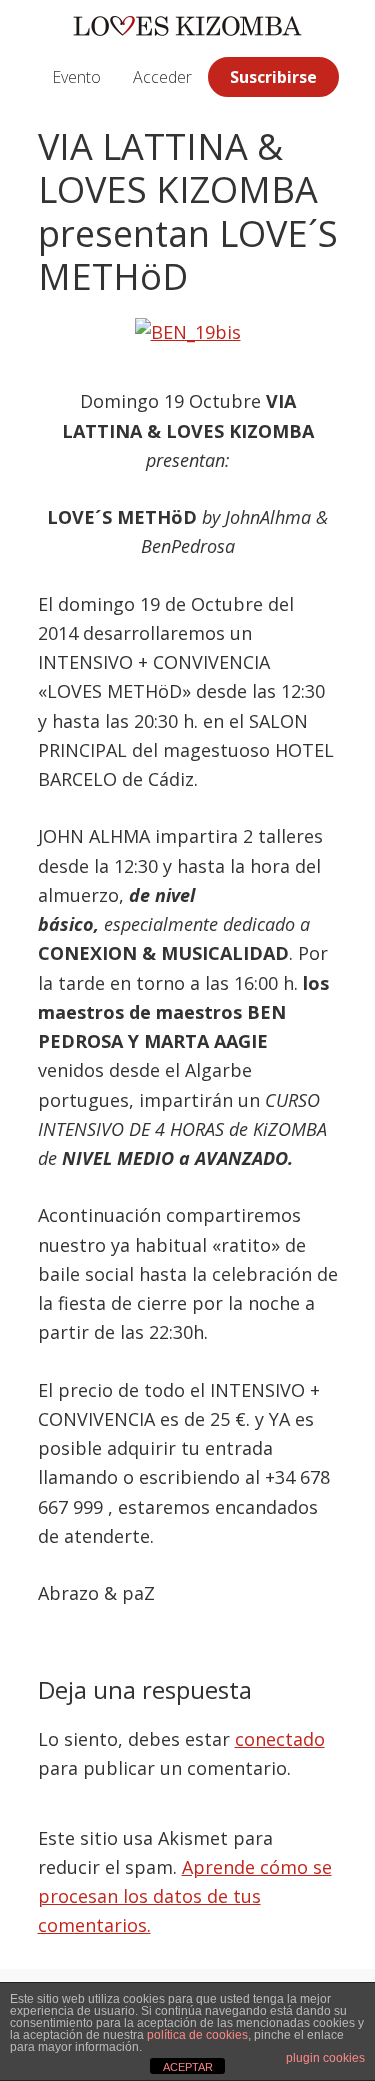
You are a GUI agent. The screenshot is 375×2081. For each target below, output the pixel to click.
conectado (280, 1739)
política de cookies (197, 2035)
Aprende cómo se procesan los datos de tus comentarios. (185, 1896)
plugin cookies (325, 2058)
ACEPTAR (188, 2067)
